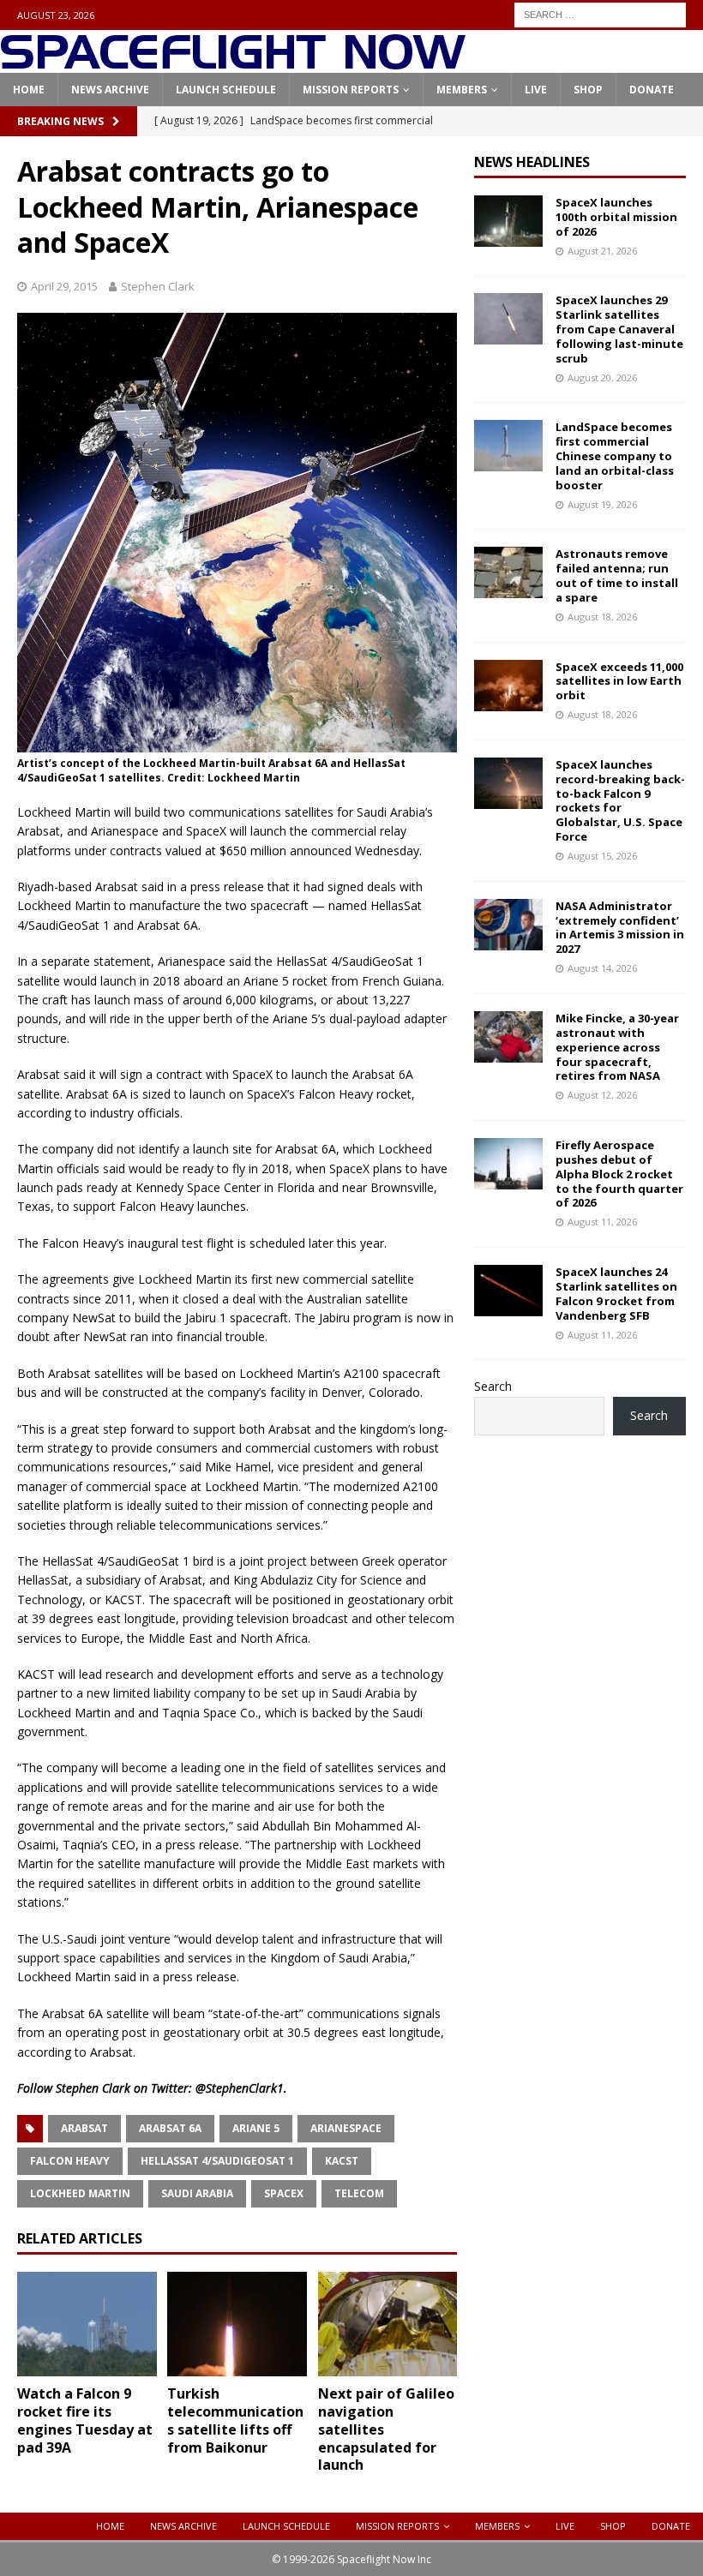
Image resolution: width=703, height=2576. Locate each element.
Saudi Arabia (197, 2193)
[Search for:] (600, 13)
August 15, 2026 (602, 856)
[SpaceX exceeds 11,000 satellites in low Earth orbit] (508, 686)
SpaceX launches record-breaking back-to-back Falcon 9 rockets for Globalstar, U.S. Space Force (620, 800)
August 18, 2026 (602, 617)
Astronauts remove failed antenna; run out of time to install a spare (617, 575)
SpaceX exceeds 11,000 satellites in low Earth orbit (619, 681)
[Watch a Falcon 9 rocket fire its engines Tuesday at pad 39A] (87, 2324)
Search (493, 1386)
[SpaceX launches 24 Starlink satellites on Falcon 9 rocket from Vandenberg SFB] (508, 1291)
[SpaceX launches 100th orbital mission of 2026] (508, 221)
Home (29, 90)
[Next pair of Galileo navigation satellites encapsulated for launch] (388, 2324)
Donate (652, 90)
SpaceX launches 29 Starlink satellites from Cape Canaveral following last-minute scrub (619, 329)
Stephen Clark (158, 286)
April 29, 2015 (64, 286)
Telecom (359, 2193)
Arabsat (84, 2128)
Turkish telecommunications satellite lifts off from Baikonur (235, 2420)
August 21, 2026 (602, 251)
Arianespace (346, 2128)
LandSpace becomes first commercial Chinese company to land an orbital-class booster (615, 456)
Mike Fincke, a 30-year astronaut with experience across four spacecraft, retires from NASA (617, 1047)
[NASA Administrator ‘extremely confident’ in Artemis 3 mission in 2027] (508, 925)
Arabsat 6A (170, 2128)
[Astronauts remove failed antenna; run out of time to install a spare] (508, 572)
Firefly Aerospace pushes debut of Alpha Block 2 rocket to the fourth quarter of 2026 (619, 1174)
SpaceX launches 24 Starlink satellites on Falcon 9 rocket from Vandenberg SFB (616, 1294)
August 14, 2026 (602, 968)
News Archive (110, 90)
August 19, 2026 (602, 504)
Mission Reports (351, 90)
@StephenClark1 (240, 2088)
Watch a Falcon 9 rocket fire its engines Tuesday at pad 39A (85, 2420)
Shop (588, 90)
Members (462, 90)
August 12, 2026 (602, 1095)
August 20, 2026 (602, 377)
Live (536, 90)
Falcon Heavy (70, 2161)
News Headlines (532, 162)
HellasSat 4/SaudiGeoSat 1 (217, 2161)
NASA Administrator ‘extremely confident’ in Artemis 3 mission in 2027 (620, 928)
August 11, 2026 (602, 1222)
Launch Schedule (226, 90)
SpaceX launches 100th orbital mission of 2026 (616, 217)
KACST (342, 2161)
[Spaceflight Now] (233, 63)
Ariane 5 (256, 2128)
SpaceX (284, 2193)
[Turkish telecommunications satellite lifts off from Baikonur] (237, 2324)
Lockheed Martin (80, 2193)
